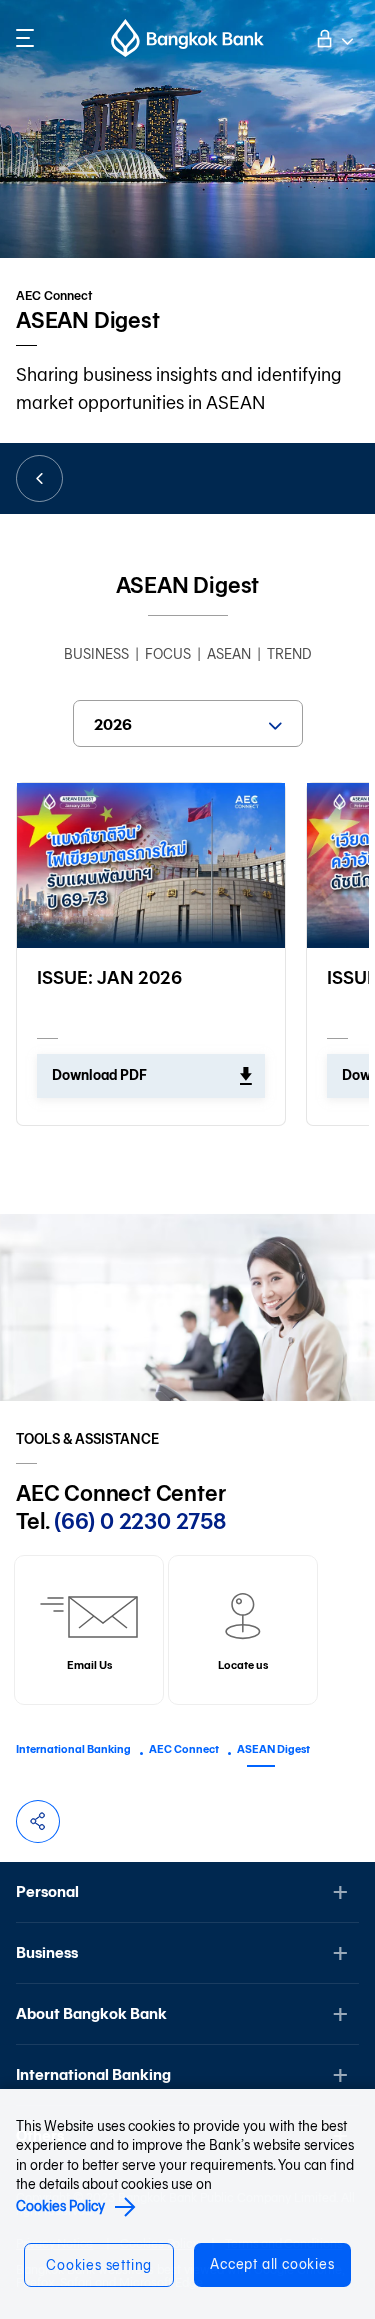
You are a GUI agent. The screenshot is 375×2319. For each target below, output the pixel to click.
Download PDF (99, 1075)
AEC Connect (184, 1749)
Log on (333, 36)
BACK (39, 478)
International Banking (73, 1749)
